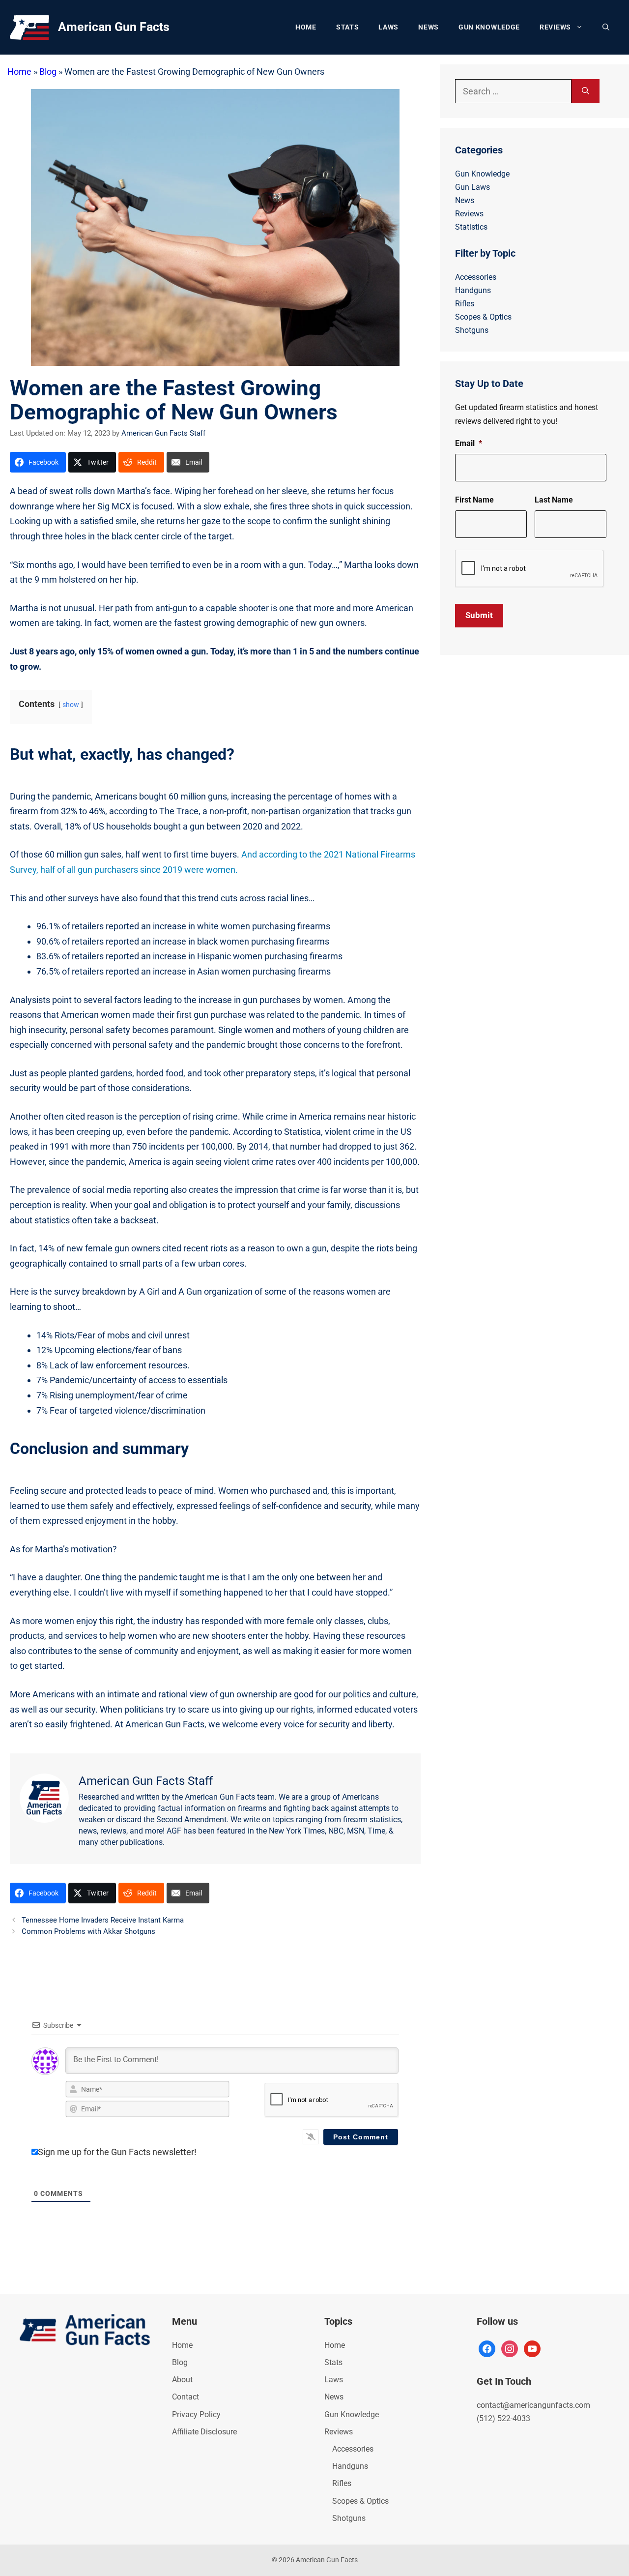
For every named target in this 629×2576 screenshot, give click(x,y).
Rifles (465, 304)
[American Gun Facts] (29, 26)
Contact (186, 2397)
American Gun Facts (114, 27)
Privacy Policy (196, 2414)
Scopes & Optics (483, 317)
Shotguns (472, 330)
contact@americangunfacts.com (533, 2405)
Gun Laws (472, 187)
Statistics (471, 227)
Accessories (476, 277)
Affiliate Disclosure (204, 2432)
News (429, 27)
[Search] (586, 91)
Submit (479, 615)
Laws (388, 27)
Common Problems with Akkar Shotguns (88, 1931)
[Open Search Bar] (606, 27)
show (71, 705)
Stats (348, 27)
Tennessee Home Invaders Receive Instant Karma (103, 1920)
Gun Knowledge (489, 27)
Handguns (473, 290)
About (182, 2380)
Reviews (555, 27)
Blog (48, 72)
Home (306, 27)
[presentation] (530, 569)
